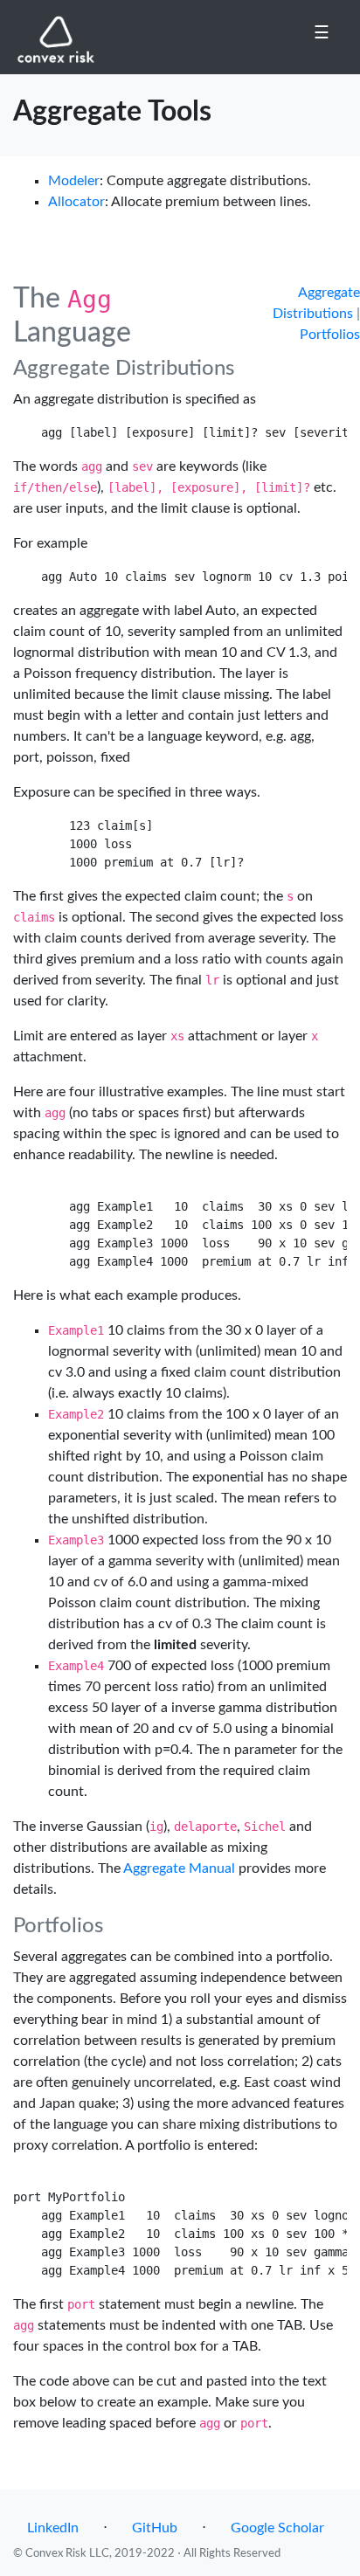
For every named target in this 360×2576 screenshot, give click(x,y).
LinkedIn (53, 2528)
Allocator (76, 202)
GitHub (155, 2528)
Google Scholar (277, 2528)
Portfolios (330, 335)
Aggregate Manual (179, 1868)
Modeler (74, 181)
